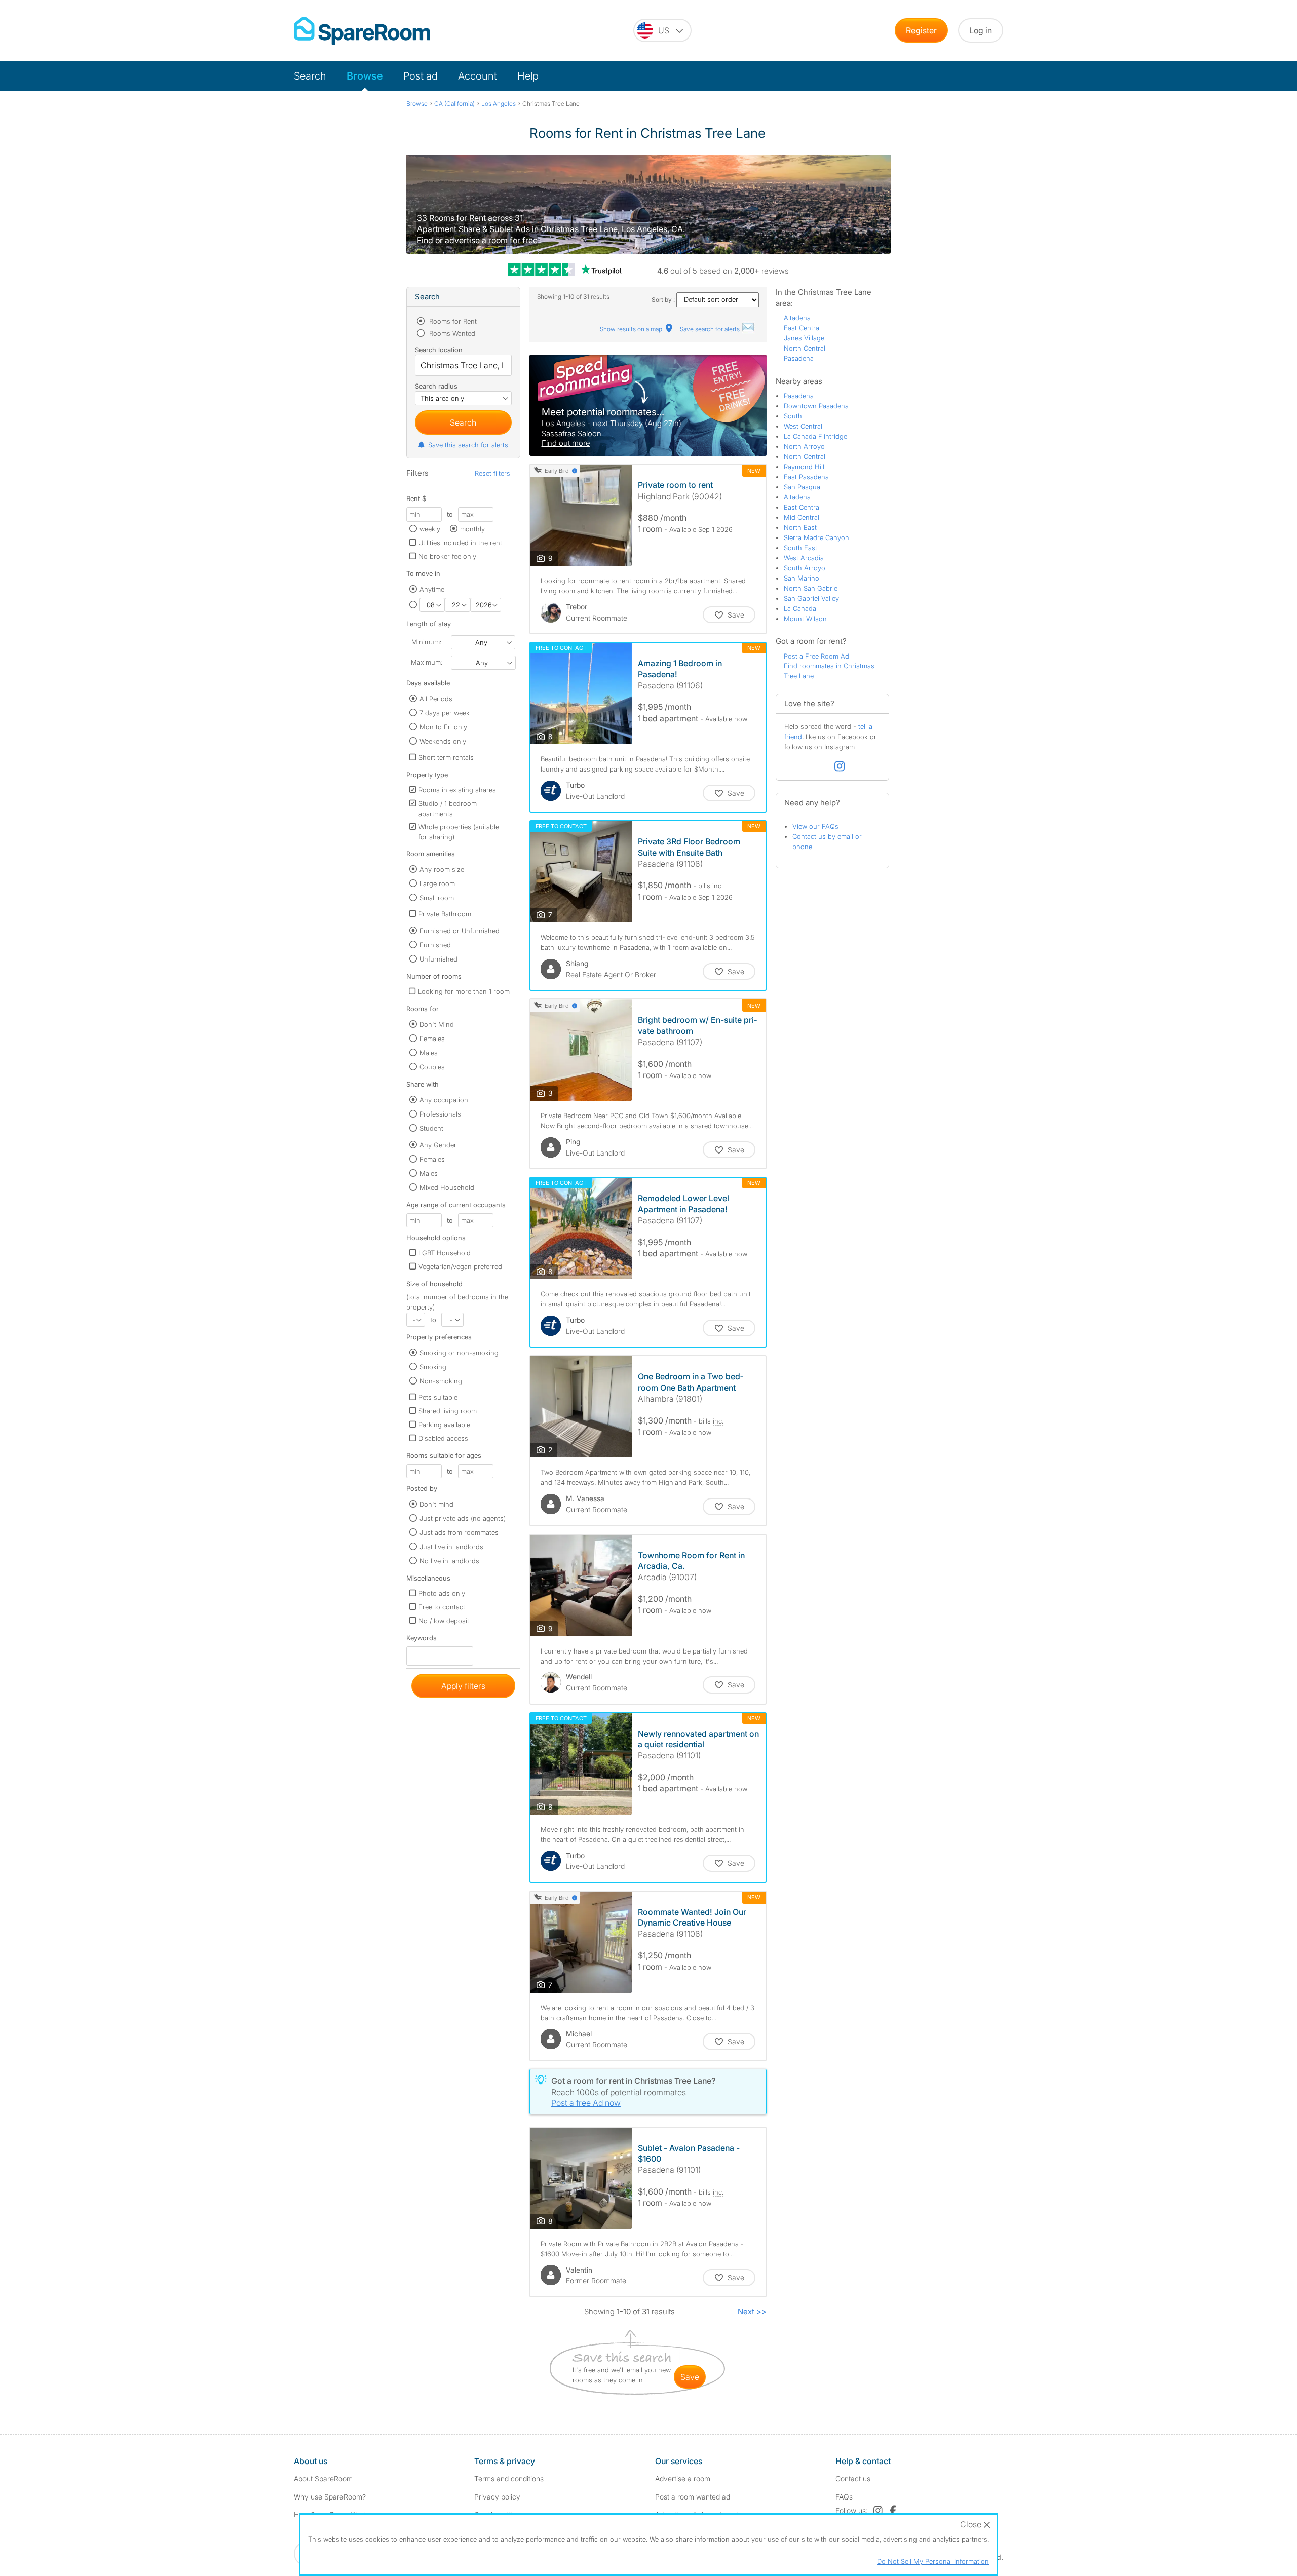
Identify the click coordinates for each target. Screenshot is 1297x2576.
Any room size (442, 869)
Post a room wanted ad (693, 2497)
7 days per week (445, 713)
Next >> (752, 2311)
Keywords (422, 1640)
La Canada (800, 608)
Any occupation (444, 1100)
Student (431, 1128)
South (793, 416)
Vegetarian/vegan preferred (460, 1266)
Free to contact (442, 1607)
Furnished (435, 945)
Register (921, 30)
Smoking (433, 1367)
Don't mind (436, 1504)
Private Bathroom (445, 914)
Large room (437, 883)
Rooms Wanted (451, 333)
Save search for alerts (711, 329)
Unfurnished (438, 959)
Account (478, 76)
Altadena (797, 318)
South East (800, 548)
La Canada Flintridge (815, 436)
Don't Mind (437, 1024)
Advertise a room (683, 2478)
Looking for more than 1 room (464, 991)
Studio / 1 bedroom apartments (448, 809)
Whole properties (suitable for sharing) (459, 832)
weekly (430, 529)
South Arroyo (805, 568)
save (690, 2377)
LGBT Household (445, 1253)
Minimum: (426, 642)
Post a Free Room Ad (816, 656)
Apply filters (463, 1686)
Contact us (853, 2478)
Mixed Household (447, 1187)
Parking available (444, 1425)
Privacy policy (497, 2497)
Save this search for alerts (468, 445)
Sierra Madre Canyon (816, 537)
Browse (365, 76)
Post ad (421, 76)
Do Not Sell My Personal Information (933, 2561)
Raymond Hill (804, 467)
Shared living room (448, 1411)
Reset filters (492, 473)
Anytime (432, 589)
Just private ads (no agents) (463, 1518)
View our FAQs (815, 826)
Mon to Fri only (443, 727)
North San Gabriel (811, 588)
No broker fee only (447, 556)
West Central (803, 426)
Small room (437, 898)
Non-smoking (441, 1381)
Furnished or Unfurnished (460, 931)
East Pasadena (806, 477)
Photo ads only (442, 1593)
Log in (981, 30)
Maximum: (427, 662)
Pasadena (799, 358)
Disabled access (443, 1438)
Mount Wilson (805, 619)
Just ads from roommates (459, 1532)
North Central (805, 348)
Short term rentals (446, 757)
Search (310, 76)
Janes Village (804, 338)
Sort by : (664, 300)
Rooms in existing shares (457, 790)
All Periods (436, 699)
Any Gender (438, 1145)
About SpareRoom (323, 2478)
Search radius (436, 386)
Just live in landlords (451, 1547)
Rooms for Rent (452, 321)
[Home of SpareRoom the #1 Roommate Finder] (362, 31)
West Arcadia (804, 558)
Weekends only (443, 741)
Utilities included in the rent (460, 543)
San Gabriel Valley (811, 598)
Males (429, 1053)
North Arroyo (804, 446)
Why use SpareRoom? (330, 2497)
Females (432, 1039)
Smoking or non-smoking (459, 1353)
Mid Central (802, 517)
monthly (472, 529)
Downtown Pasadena (816, 406)
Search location (439, 350)
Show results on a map (632, 329)
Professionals (440, 1114)
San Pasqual (803, 487)
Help (528, 76)
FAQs (844, 2497)
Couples (432, 1067)
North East (800, 527)
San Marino (802, 578)
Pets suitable (438, 1397)
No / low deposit (444, 1621)
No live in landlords (449, 1561)
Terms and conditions (509, 2478)
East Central (802, 328)
